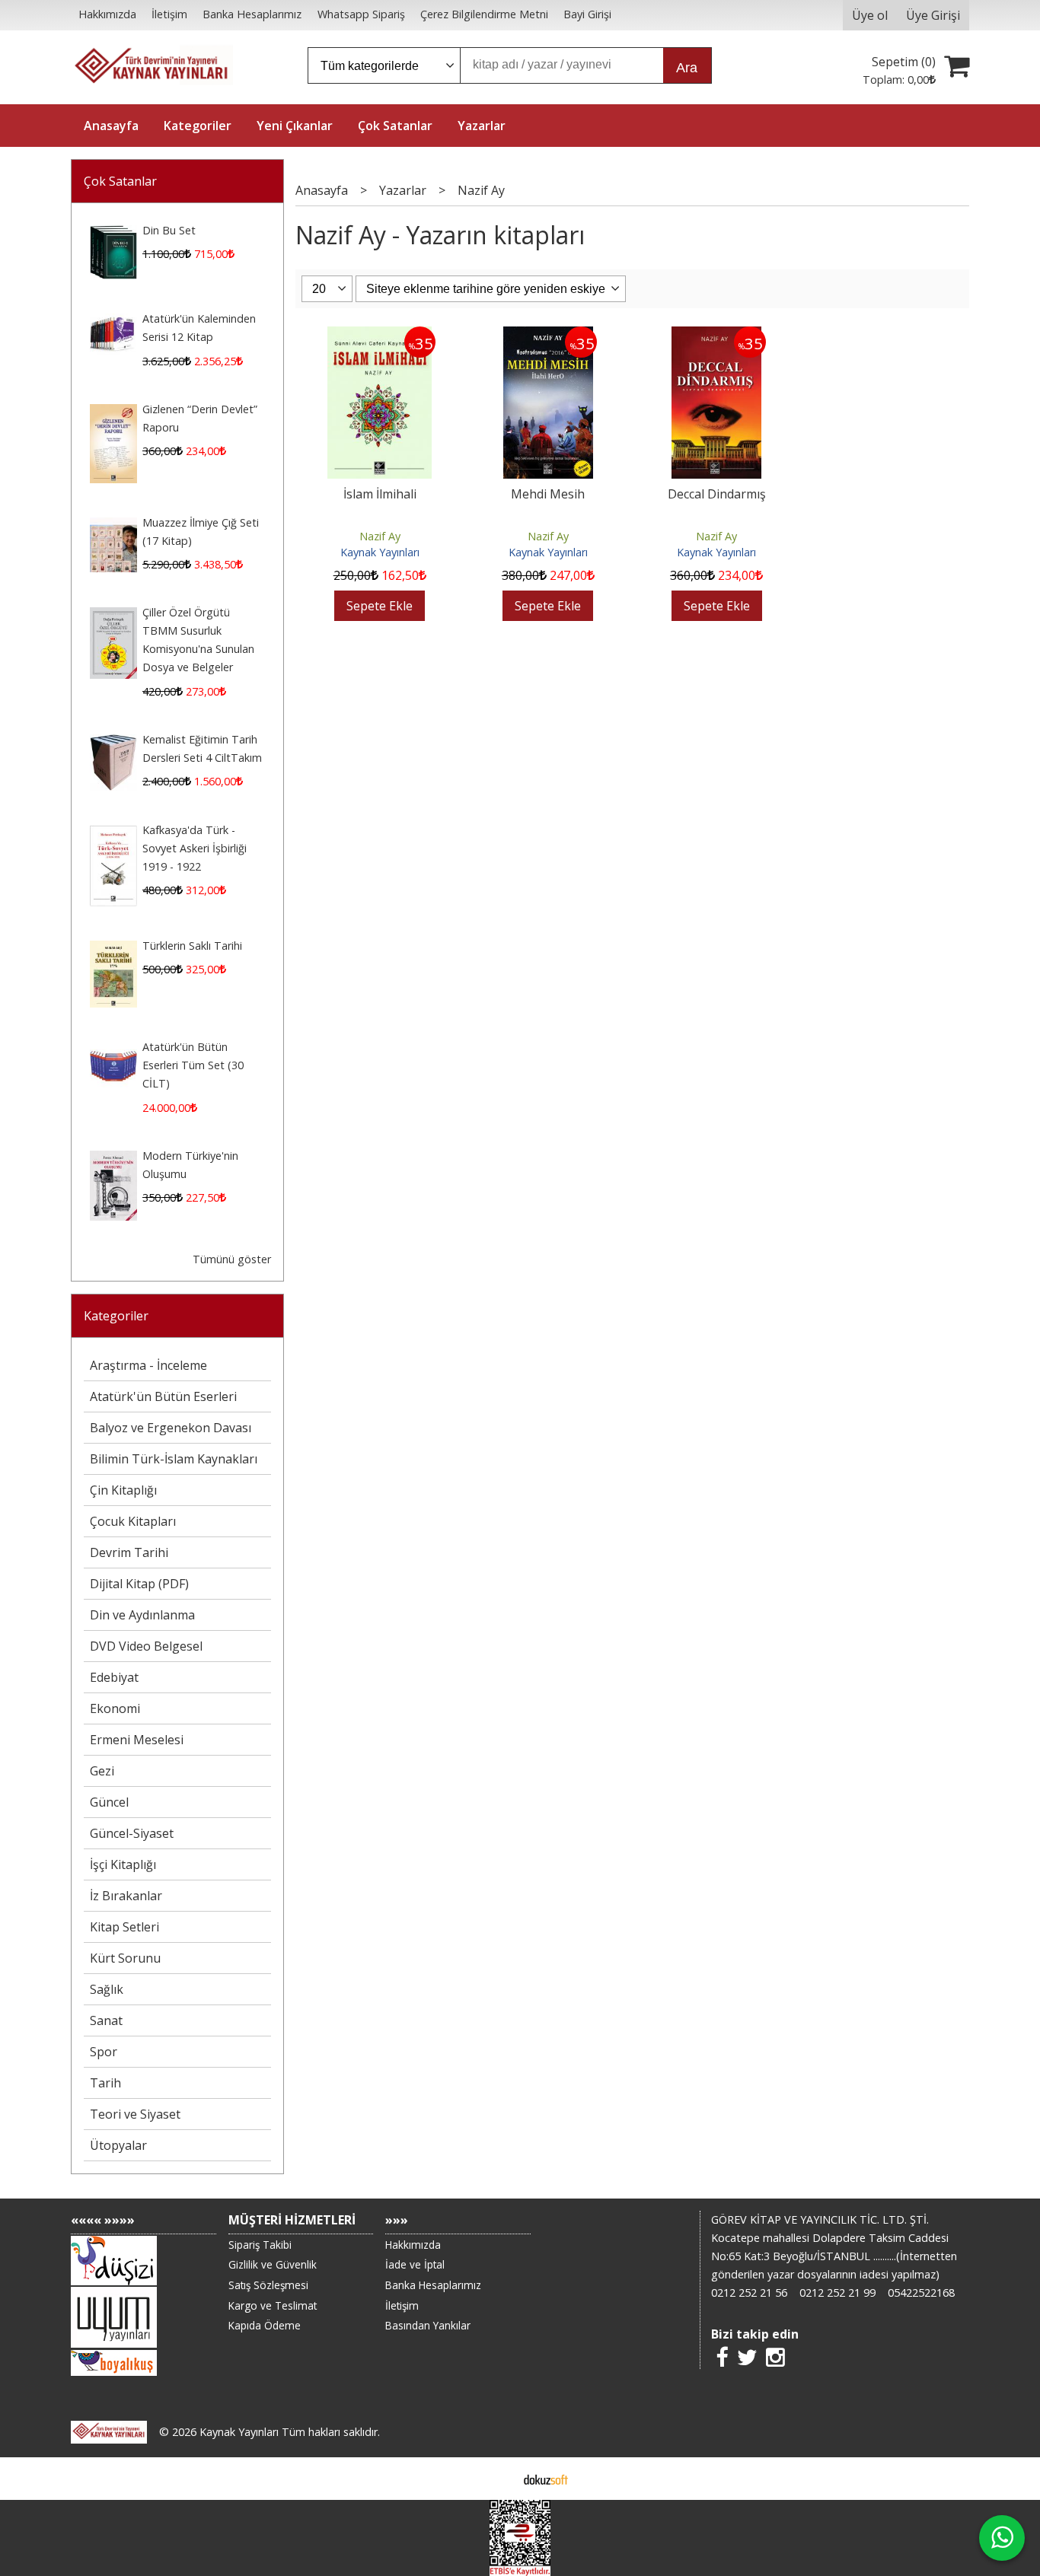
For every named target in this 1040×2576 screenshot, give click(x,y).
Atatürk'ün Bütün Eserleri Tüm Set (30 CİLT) (193, 1065)
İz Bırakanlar (126, 1896)
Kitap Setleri (124, 1927)
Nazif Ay (380, 536)
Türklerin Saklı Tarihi (192, 946)
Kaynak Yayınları (380, 552)
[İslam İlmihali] (380, 336)
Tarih (105, 2083)
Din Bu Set (169, 230)
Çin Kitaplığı (123, 1490)
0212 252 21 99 (837, 2293)
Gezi (102, 1771)
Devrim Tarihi (129, 1552)
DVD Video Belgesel (146, 1646)
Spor (104, 2052)
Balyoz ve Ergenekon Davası (171, 1428)
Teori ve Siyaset (135, 2114)
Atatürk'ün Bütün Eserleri (163, 1396)
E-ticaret (496, 2479)
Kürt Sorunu (125, 1958)
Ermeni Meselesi (137, 1740)
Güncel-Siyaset (132, 1833)
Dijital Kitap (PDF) (139, 1584)
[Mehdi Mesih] (548, 336)
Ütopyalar (118, 2145)
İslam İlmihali (380, 494)
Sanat (106, 2020)
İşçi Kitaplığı (123, 1864)
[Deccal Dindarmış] (717, 336)
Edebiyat (114, 1677)
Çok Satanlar (120, 181)
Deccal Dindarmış (717, 494)
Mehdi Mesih (548, 494)
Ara (687, 68)
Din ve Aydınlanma (142, 1615)
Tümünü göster (232, 1259)
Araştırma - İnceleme (148, 1365)
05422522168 (921, 2293)
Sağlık (107, 1989)
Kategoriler (116, 1316)
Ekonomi (115, 1708)
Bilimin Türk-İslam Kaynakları (174, 1459)
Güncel (109, 1802)
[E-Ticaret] (546, 2479)
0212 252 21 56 (749, 2293)
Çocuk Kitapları (133, 1521)
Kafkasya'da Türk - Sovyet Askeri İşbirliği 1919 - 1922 (195, 848)
